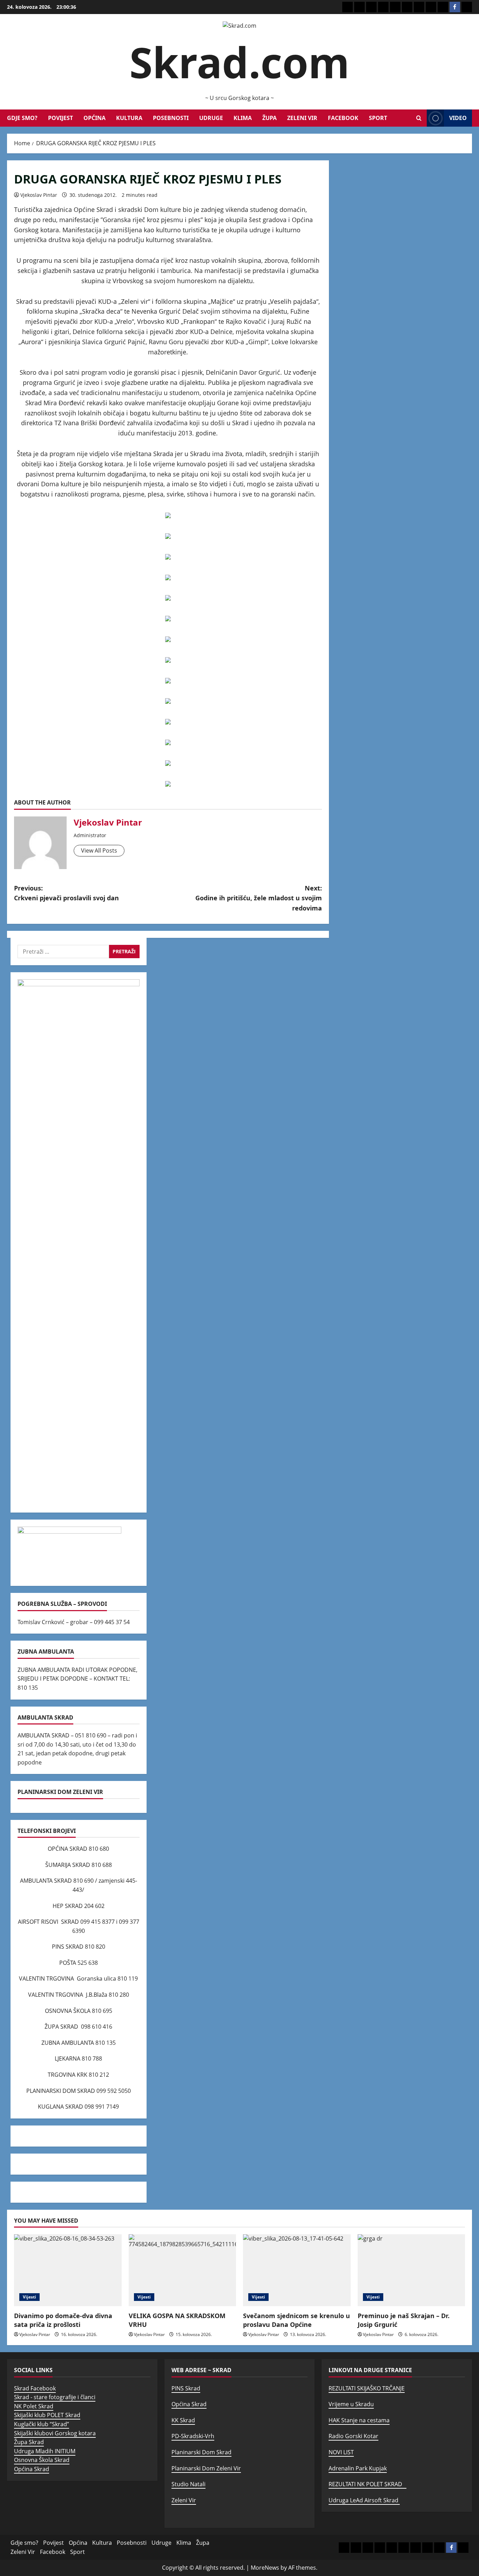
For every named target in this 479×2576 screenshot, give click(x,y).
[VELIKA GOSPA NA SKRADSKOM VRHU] (183, 2270)
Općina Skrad (32, 2469)
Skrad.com (239, 62)
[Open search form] (419, 118)
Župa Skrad (29, 2442)
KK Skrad (183, 2420)
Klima (243, 118)
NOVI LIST (341, 2452)
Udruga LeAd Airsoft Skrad (364, 2500)
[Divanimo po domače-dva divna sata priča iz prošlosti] (68, 2270)
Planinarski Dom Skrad (201, 2452)
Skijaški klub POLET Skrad (47, 2415)
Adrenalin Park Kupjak (358, 2468)
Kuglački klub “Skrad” (42, 2424)
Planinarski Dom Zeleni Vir (206, 2468)
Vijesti (29, 2297)
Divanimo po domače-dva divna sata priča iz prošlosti (63, 2320)
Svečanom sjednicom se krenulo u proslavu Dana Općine (296, 2320)
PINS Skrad (186, 2388)
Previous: (66, 893)
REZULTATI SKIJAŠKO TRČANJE (367, 2388)
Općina (95, 118)
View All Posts (99, 850)
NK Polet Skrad (34, 2406)
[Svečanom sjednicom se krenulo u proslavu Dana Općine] (297, 2270)
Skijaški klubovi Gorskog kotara (55, 2433)
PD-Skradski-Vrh (193, 2436)
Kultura (129, 118)
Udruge (211, 118)
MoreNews (265, 2568)
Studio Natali (188, 2484)
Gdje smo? (22, 118)
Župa (269, 118)
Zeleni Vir (302, 118)
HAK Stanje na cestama (359, 2420)
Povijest (60, 118)
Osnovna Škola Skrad (42, 2460)
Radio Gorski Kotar (353, 2436)
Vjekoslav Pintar (39, 195)
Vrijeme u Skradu (351, 2404)
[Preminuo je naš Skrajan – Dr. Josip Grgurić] (411, 2270)
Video (458, 118)
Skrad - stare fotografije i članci (55, 2397)
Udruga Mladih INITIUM (45, 2451)
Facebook (343, 118)
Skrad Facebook (35, 2388)
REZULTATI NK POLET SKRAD (367, 2484)
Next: (259, 898)
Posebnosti (171, 118)
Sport (378, 118)
